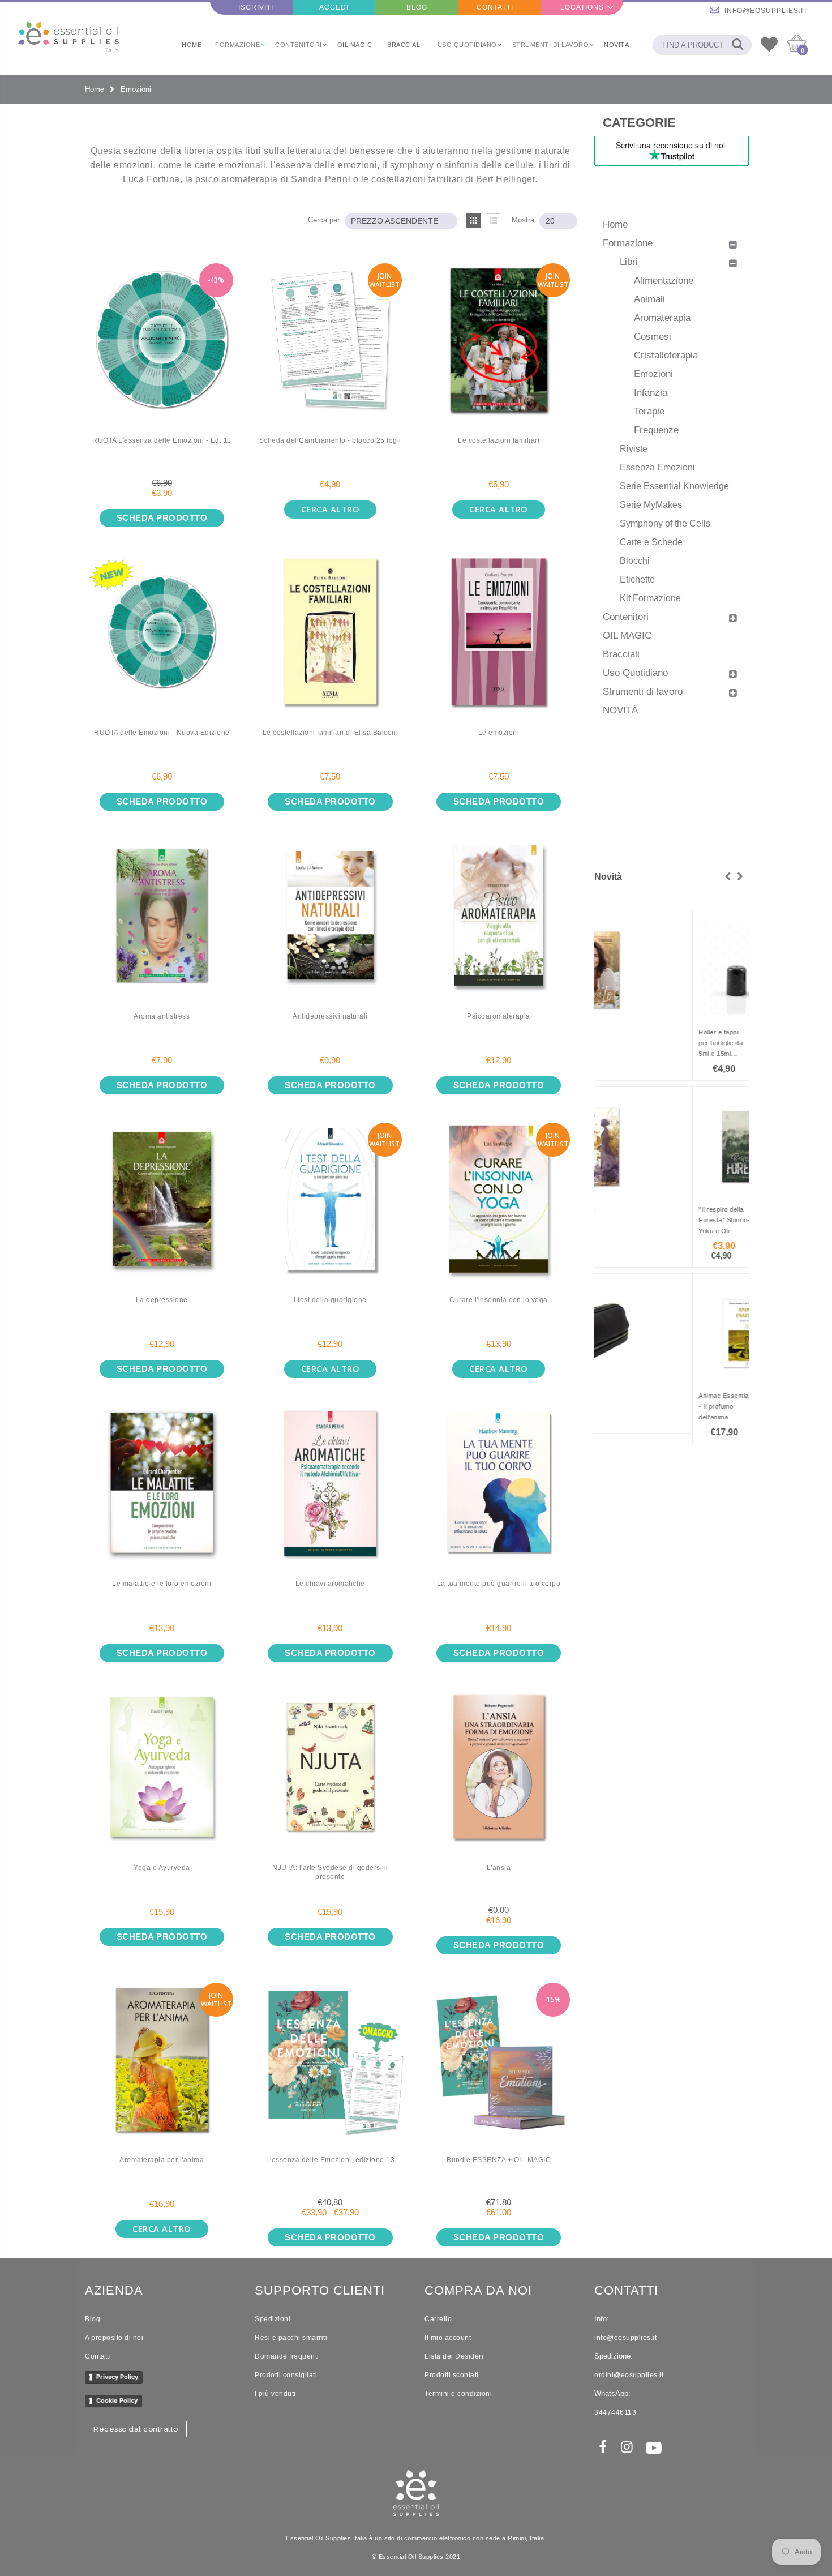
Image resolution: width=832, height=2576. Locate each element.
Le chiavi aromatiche (330, 1584)
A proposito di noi (114, 2338)
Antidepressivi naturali (330, 1016)
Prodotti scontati (452, 2375)
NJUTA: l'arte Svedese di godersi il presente (330, 1873)
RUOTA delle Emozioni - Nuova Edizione (162, 733)
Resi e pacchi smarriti (291, 2338)
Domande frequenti (287, 2356)
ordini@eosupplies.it (629, 2375)
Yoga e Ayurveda (162, 1868)
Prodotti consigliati (286, 2375)
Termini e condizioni (458, 2394)
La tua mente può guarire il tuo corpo (499, 1584)
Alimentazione (664, 280)
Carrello (438, 2319)
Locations (582, 7)
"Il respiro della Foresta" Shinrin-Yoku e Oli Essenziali (626, 1221)
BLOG (417, 7)
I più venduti (275, 2394)
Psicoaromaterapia (499, 1016)
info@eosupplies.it (766, 11)
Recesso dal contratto (136, 2429)
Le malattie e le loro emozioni (162, 1584)
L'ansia (499, 1868)
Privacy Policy (117, 2377)
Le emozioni (499, 733)
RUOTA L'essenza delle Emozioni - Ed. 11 (162, 440)
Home (95, 89)
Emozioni (653, 374)
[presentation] (728, 877)
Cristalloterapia (666, 355)
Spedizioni (273, 2319)
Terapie (649, 411)
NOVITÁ (620, 710)
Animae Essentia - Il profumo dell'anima (626, 1406)
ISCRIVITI (256, 7)
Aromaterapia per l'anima (162, 2160)
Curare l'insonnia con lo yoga (499, 1300)
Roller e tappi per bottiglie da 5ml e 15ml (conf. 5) (623, 1044)
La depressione (162, 1300)
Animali (649, 299)
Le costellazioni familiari (499, 440)
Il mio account (448, 2338)
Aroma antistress (162, 1016)
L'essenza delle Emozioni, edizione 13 (331, 2160)
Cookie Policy (117, 2400)
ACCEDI (334, 7)
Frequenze (656, 430)
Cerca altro (331, 509)
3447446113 (615, 2412)
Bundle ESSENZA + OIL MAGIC (499, 2160)
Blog (93, 2319)
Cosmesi (653, 336)
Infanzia (651, 392)
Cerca (737, 45)
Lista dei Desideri (454, 2356)
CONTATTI (495, 7)
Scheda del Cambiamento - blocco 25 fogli (330, 440)
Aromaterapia (662, 318)
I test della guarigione (330, 1300)
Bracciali (621, 654)
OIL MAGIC (627, 635)
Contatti (98, 2356)
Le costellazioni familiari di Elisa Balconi (331, 733)
